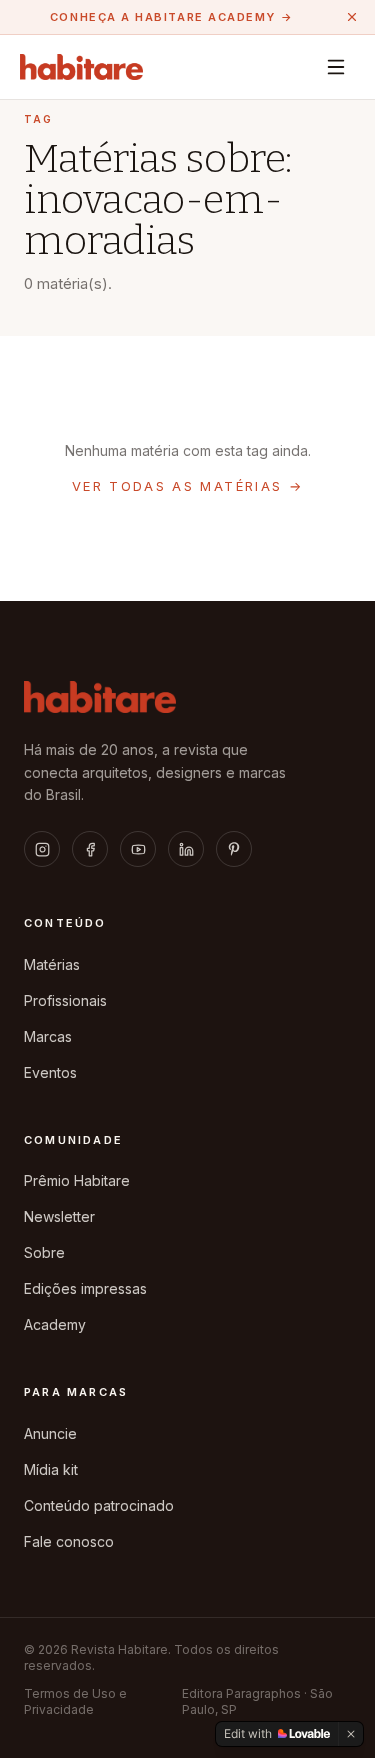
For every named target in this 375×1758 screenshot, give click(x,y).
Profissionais (65, 1000)
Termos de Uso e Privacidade (75, 1701)
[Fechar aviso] (352, 17)
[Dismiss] (351, 1734)
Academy (55, 1324)
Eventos (50, 1072)
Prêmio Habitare (77, 1180)
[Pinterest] (234, 849)
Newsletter (59, 1216)
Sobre (44, 1252)
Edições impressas (85, 1288)
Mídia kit (51, 1469)
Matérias (52, 964)
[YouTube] (138, 849)
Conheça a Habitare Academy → (171, 17)
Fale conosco (69, 1541)
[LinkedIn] (186, 849)
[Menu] (336, 67)
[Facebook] (90, 849)
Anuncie (50, 1433)
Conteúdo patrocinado (99, 1505)
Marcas (48, 1036)
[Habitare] (81, 67)
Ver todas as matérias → (187, 486)
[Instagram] (42, 849)
